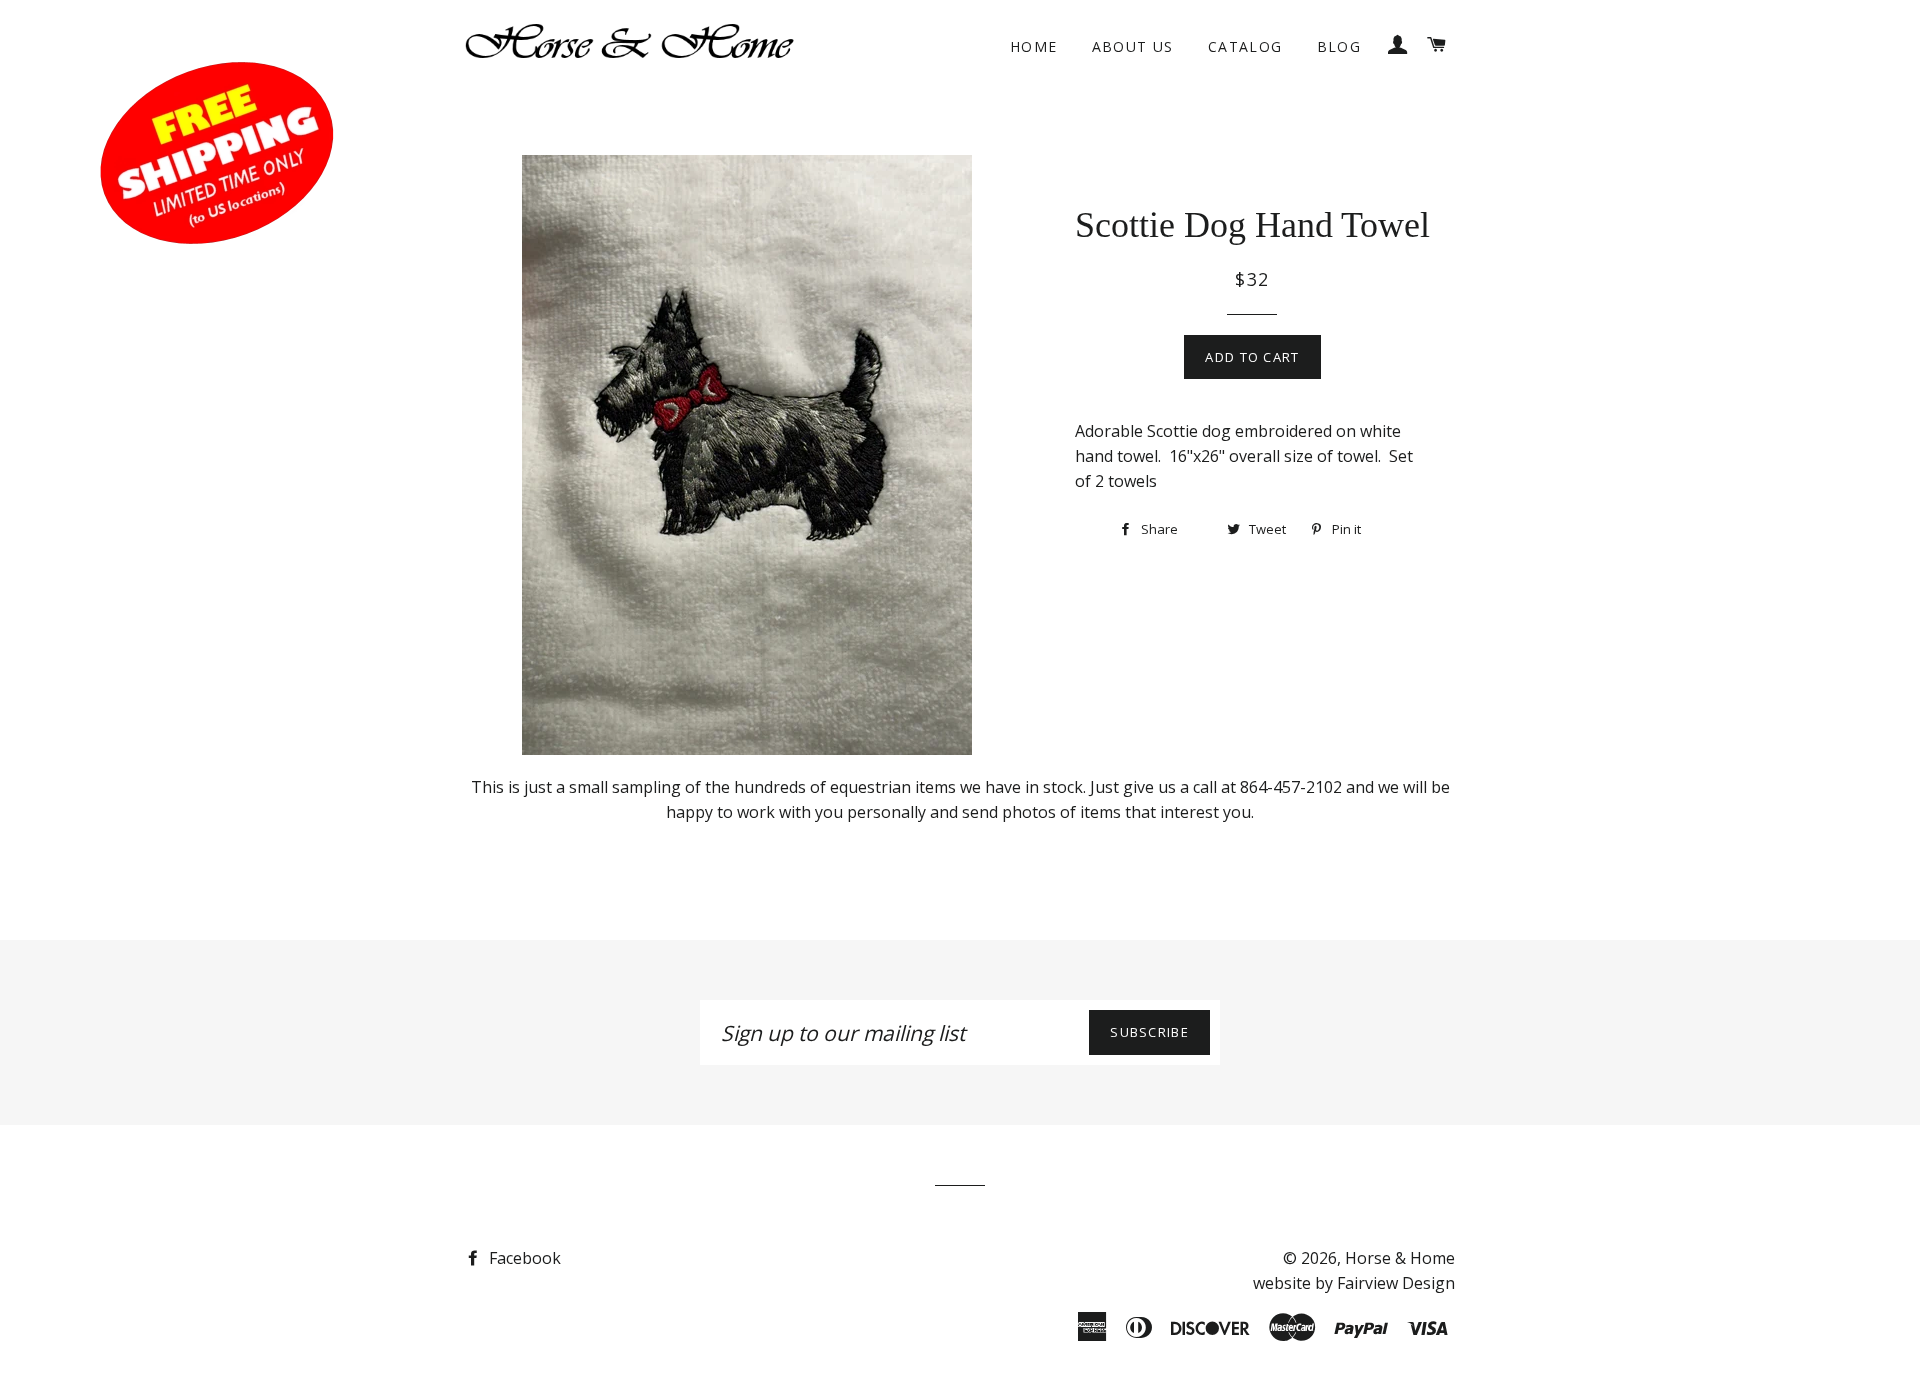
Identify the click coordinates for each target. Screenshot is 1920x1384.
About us (1133, 46)
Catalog (1245, 46)
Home (1034, 46)
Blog (1339, 46)
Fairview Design (1396, 1283)
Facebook (523, 1258)
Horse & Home (1400, 1258)
